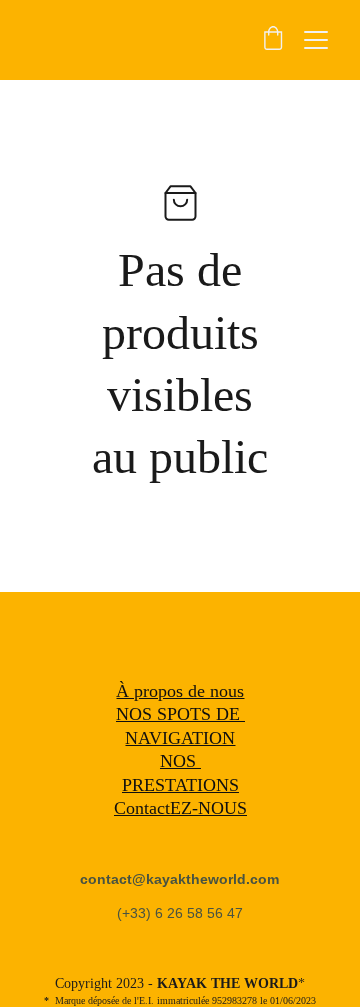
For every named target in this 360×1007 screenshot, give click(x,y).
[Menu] (316, 40)
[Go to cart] (273, 40)
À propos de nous (180, 691)
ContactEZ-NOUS (180, 808)
